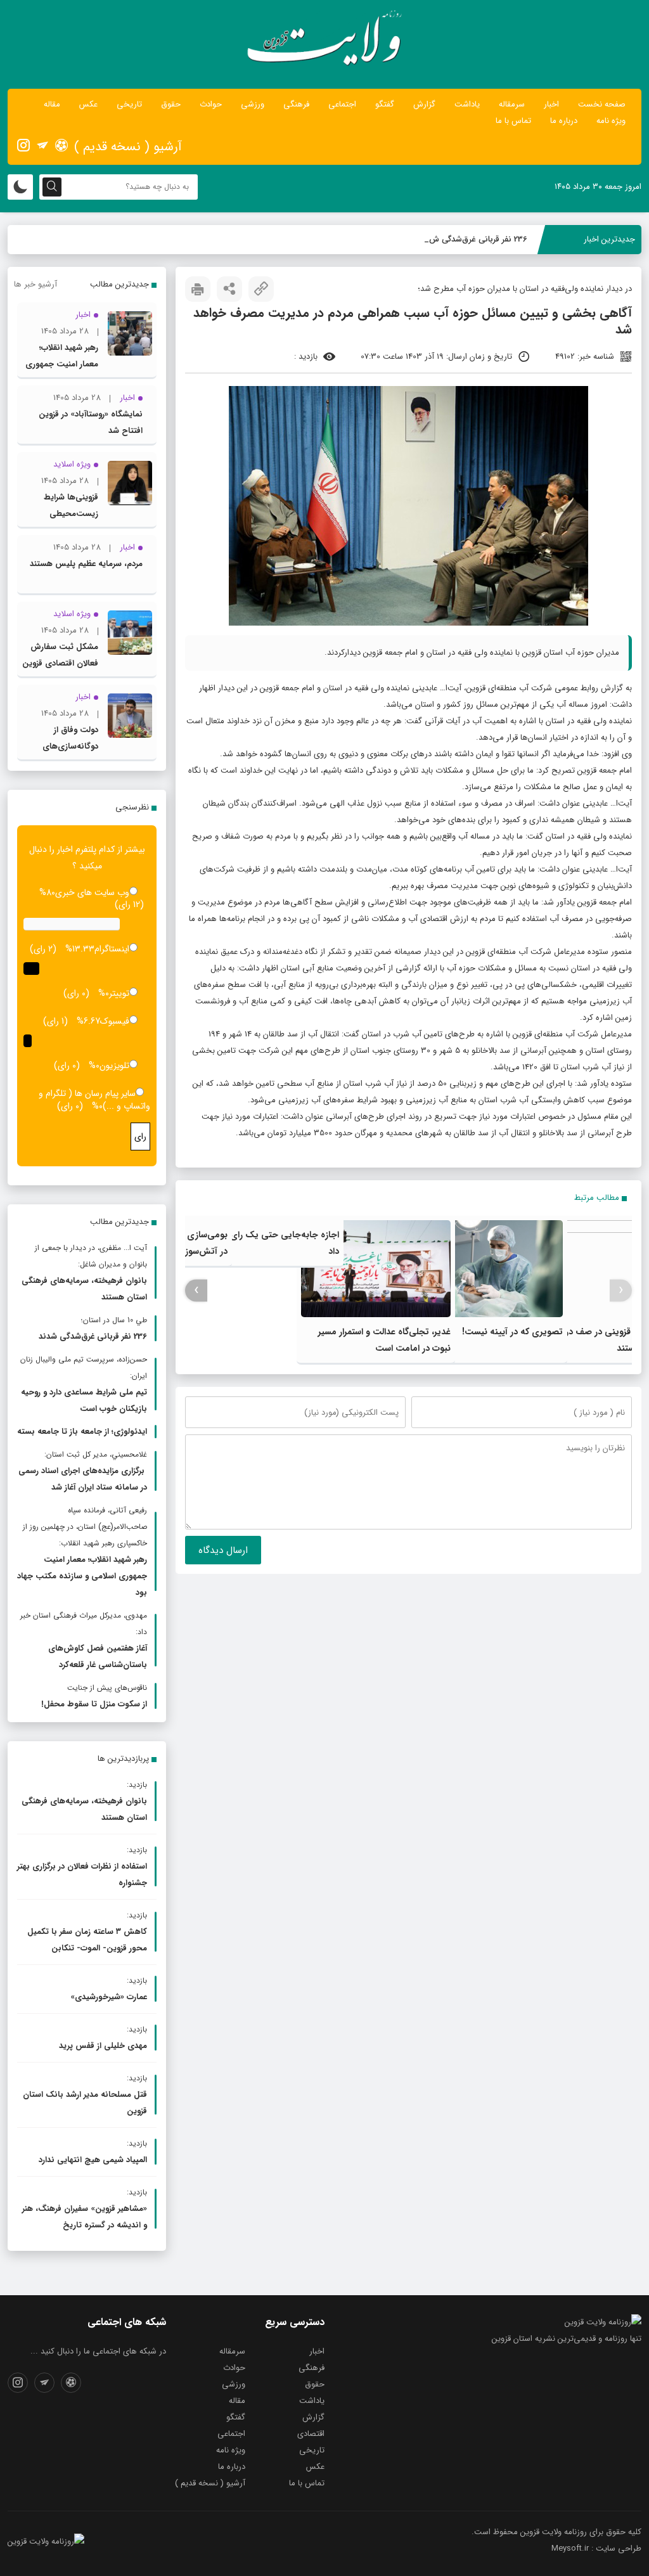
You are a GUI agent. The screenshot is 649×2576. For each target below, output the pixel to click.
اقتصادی (311, 2434)
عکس (88, 104)
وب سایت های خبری (92, 892)
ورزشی (253, 104)
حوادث (211, 104)
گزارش (424, 104)
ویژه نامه (611, 121)
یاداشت (467, 104)
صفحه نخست (602, 104)
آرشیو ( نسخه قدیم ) (128, 147)
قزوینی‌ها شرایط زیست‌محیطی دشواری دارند (71, 514)
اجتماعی (342, 104)
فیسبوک (115, 1021)
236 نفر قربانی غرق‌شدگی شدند (474, 239)
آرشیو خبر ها (35, 284)
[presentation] (621, 1290)
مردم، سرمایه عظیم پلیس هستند (86, 564)
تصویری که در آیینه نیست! (512, 1332)
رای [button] (140, 1137)
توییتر (119, 993)
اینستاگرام (112, 949)
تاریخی (129, 104)
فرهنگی (296, 104)
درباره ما (564, 121)
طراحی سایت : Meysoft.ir (596, 2548)
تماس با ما (513, 121)
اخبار (551, 104)
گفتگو (385, 104)
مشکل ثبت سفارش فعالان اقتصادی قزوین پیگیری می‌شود (60, 663)
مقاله (52, 104)
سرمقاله (512, 104)
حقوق (171, 104)
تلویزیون (114, 1066)
